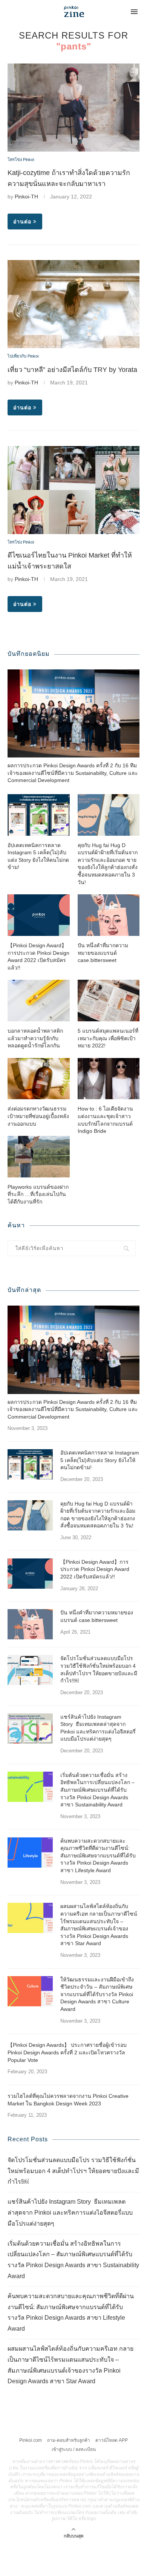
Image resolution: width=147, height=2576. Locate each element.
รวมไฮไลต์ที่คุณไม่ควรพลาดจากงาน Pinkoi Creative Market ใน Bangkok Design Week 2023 (68, 2100)
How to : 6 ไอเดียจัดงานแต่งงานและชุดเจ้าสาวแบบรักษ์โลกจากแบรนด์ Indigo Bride (105, 1120)
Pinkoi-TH (26, 197)
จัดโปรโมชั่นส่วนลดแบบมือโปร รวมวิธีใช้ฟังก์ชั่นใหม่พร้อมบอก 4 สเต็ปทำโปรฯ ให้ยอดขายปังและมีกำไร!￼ (99, 1669)
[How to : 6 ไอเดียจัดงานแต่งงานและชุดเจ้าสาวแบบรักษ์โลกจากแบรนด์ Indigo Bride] (109, 1079)
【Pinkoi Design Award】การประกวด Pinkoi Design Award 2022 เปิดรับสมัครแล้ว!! (38, 957)
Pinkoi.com (31, 2440)
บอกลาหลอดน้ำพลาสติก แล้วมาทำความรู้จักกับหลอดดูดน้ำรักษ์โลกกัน (35, 1038)
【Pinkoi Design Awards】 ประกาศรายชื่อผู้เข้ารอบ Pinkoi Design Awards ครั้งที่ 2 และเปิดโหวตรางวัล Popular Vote (67, 2052)
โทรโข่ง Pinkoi (21, 160)
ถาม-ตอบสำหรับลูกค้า (69, 2440)
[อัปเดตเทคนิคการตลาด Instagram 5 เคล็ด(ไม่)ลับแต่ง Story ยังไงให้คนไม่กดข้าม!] (39, 815)
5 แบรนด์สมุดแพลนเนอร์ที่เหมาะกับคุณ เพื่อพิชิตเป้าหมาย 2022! (108, 1038)
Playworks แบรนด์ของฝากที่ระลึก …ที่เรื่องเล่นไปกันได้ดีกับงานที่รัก (38, 1194)
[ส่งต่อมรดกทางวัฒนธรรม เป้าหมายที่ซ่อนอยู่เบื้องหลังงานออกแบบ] (39, 1079)
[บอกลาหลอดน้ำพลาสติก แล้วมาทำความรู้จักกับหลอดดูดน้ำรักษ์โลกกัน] (39, 1001)
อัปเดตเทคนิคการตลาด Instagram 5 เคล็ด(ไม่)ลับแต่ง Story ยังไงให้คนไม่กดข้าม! (38, 856)
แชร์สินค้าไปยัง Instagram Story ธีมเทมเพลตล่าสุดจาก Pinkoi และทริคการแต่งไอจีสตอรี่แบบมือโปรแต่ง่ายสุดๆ (98, 1728)
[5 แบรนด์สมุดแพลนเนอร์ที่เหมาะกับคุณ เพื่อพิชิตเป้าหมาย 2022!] (109, 1001)
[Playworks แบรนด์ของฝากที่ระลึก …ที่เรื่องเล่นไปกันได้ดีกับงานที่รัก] (39, 1157)
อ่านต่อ (22, 222)
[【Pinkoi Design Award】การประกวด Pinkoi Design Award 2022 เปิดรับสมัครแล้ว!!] (39, 915)
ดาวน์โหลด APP (112, 2440)
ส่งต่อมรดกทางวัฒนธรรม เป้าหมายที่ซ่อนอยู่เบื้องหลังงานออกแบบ (38, 1116)
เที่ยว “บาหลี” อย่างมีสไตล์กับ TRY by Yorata (72, 370)
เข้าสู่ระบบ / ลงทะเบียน (74, 2449)
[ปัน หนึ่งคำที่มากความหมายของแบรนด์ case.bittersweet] (109, 915)
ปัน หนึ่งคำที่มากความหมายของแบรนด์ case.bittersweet (103, 953)
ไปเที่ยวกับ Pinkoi (23, 356)
